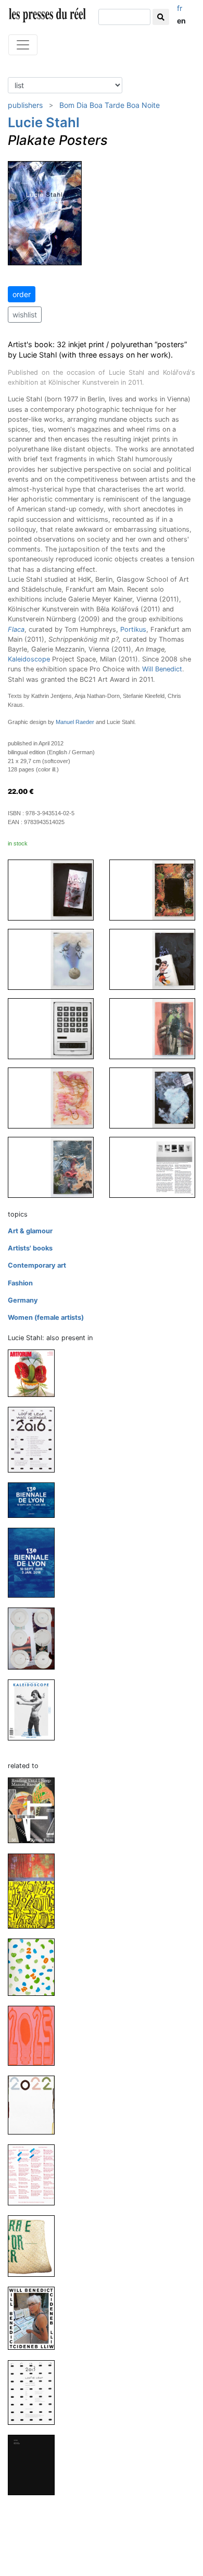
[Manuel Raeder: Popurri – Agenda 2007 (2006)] (35, 2464)
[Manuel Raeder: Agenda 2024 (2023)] (35, 1967)
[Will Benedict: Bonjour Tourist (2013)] (35, 2318)
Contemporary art (37, 1265)
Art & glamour (30, 1231)
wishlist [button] (25, 315)
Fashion (20, 1283)
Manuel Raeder (75, 722)
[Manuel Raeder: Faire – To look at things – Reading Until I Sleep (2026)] (35, 1810)
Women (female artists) (46, 1317)
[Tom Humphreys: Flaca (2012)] (35, 1638)
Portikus (133, 629)
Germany (23, 1300)
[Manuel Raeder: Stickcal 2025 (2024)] (35, 1890)
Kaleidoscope (29, 659)
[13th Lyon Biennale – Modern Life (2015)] (35, 1499)
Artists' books (30, 1248)
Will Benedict (162, 669)
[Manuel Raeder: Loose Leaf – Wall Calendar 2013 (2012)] (35, 2392)
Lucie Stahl (44, 122)
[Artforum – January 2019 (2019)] (35, 1373)
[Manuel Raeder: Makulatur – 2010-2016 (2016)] (35, 2174)
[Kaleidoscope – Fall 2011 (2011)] (35, 1709)
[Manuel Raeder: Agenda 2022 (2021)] (35, 2105)
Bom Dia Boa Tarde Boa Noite (110, 105)
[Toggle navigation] (23, 45)
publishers (25, 105)
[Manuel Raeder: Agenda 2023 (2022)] (35, 2035)
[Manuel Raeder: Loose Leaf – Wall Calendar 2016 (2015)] (35, 1439)
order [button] (22, 294)
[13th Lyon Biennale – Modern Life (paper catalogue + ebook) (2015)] (35, 1562)
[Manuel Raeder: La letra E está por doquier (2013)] (35, 2246)
